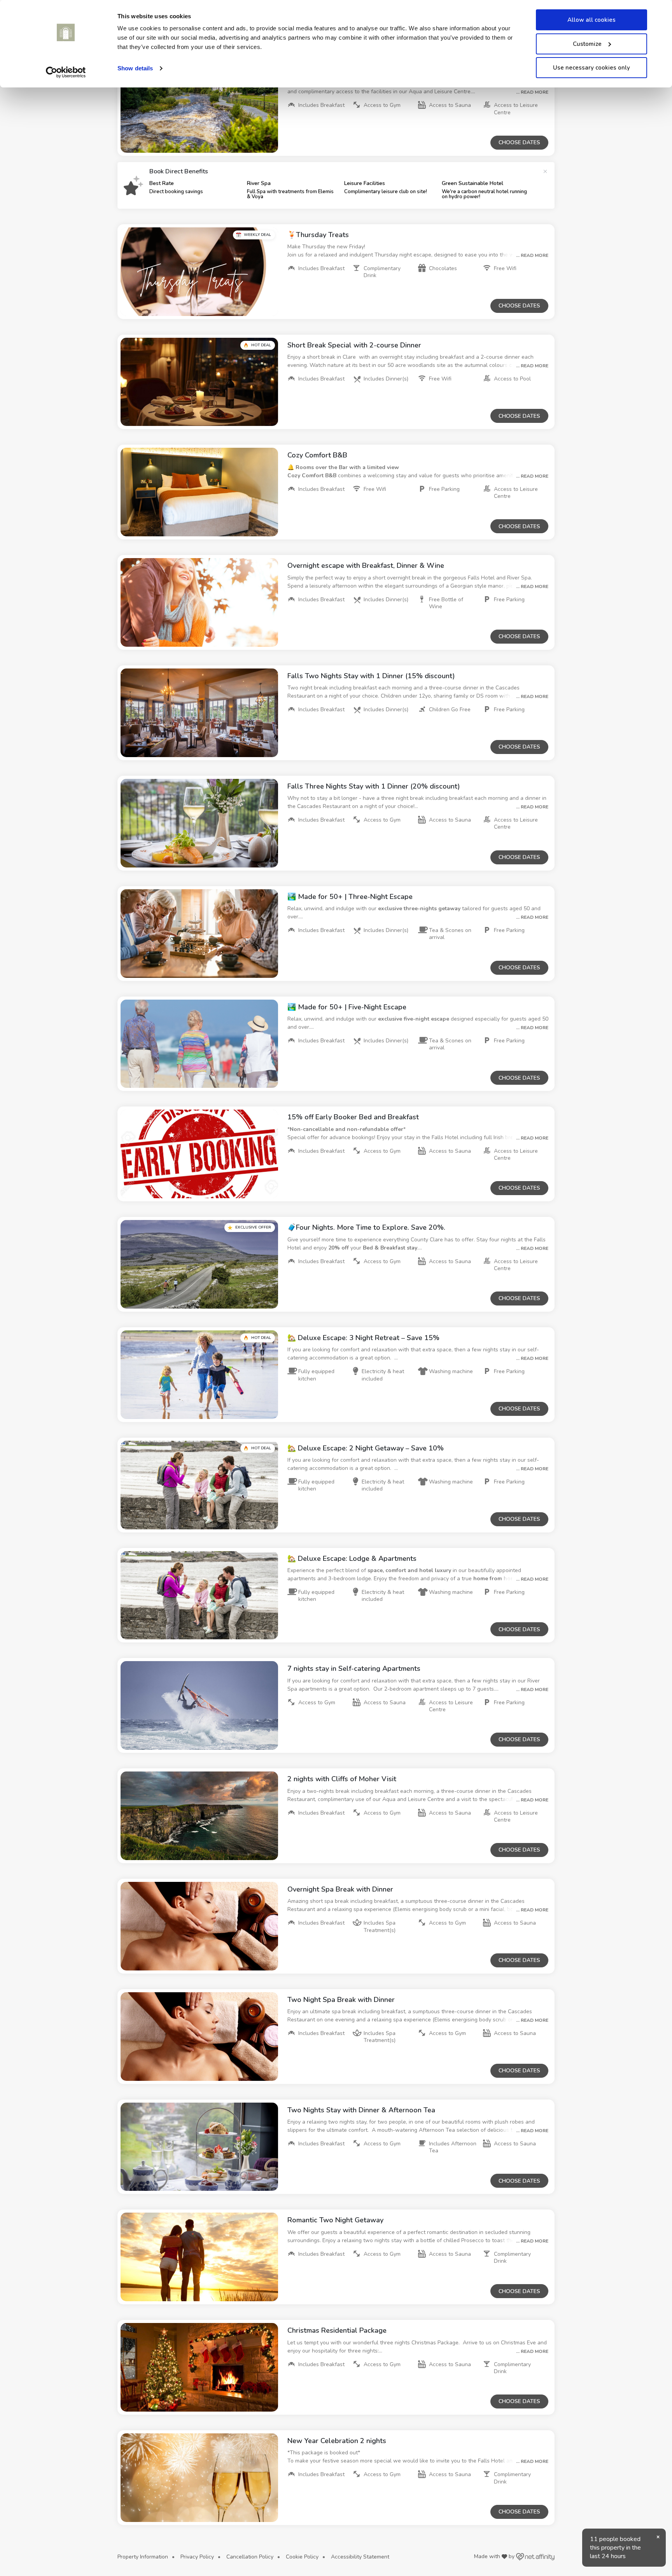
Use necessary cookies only (591, 68)
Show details (135, 68)
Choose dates (519, 142)
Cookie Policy (302, 2557)
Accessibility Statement (360, 2557)
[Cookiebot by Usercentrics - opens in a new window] (66, 72)
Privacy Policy (197, 2557)
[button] (199, 108)
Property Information (143, 2557)
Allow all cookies (591, 20)
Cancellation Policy (250, 2557)
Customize (587, 44)
